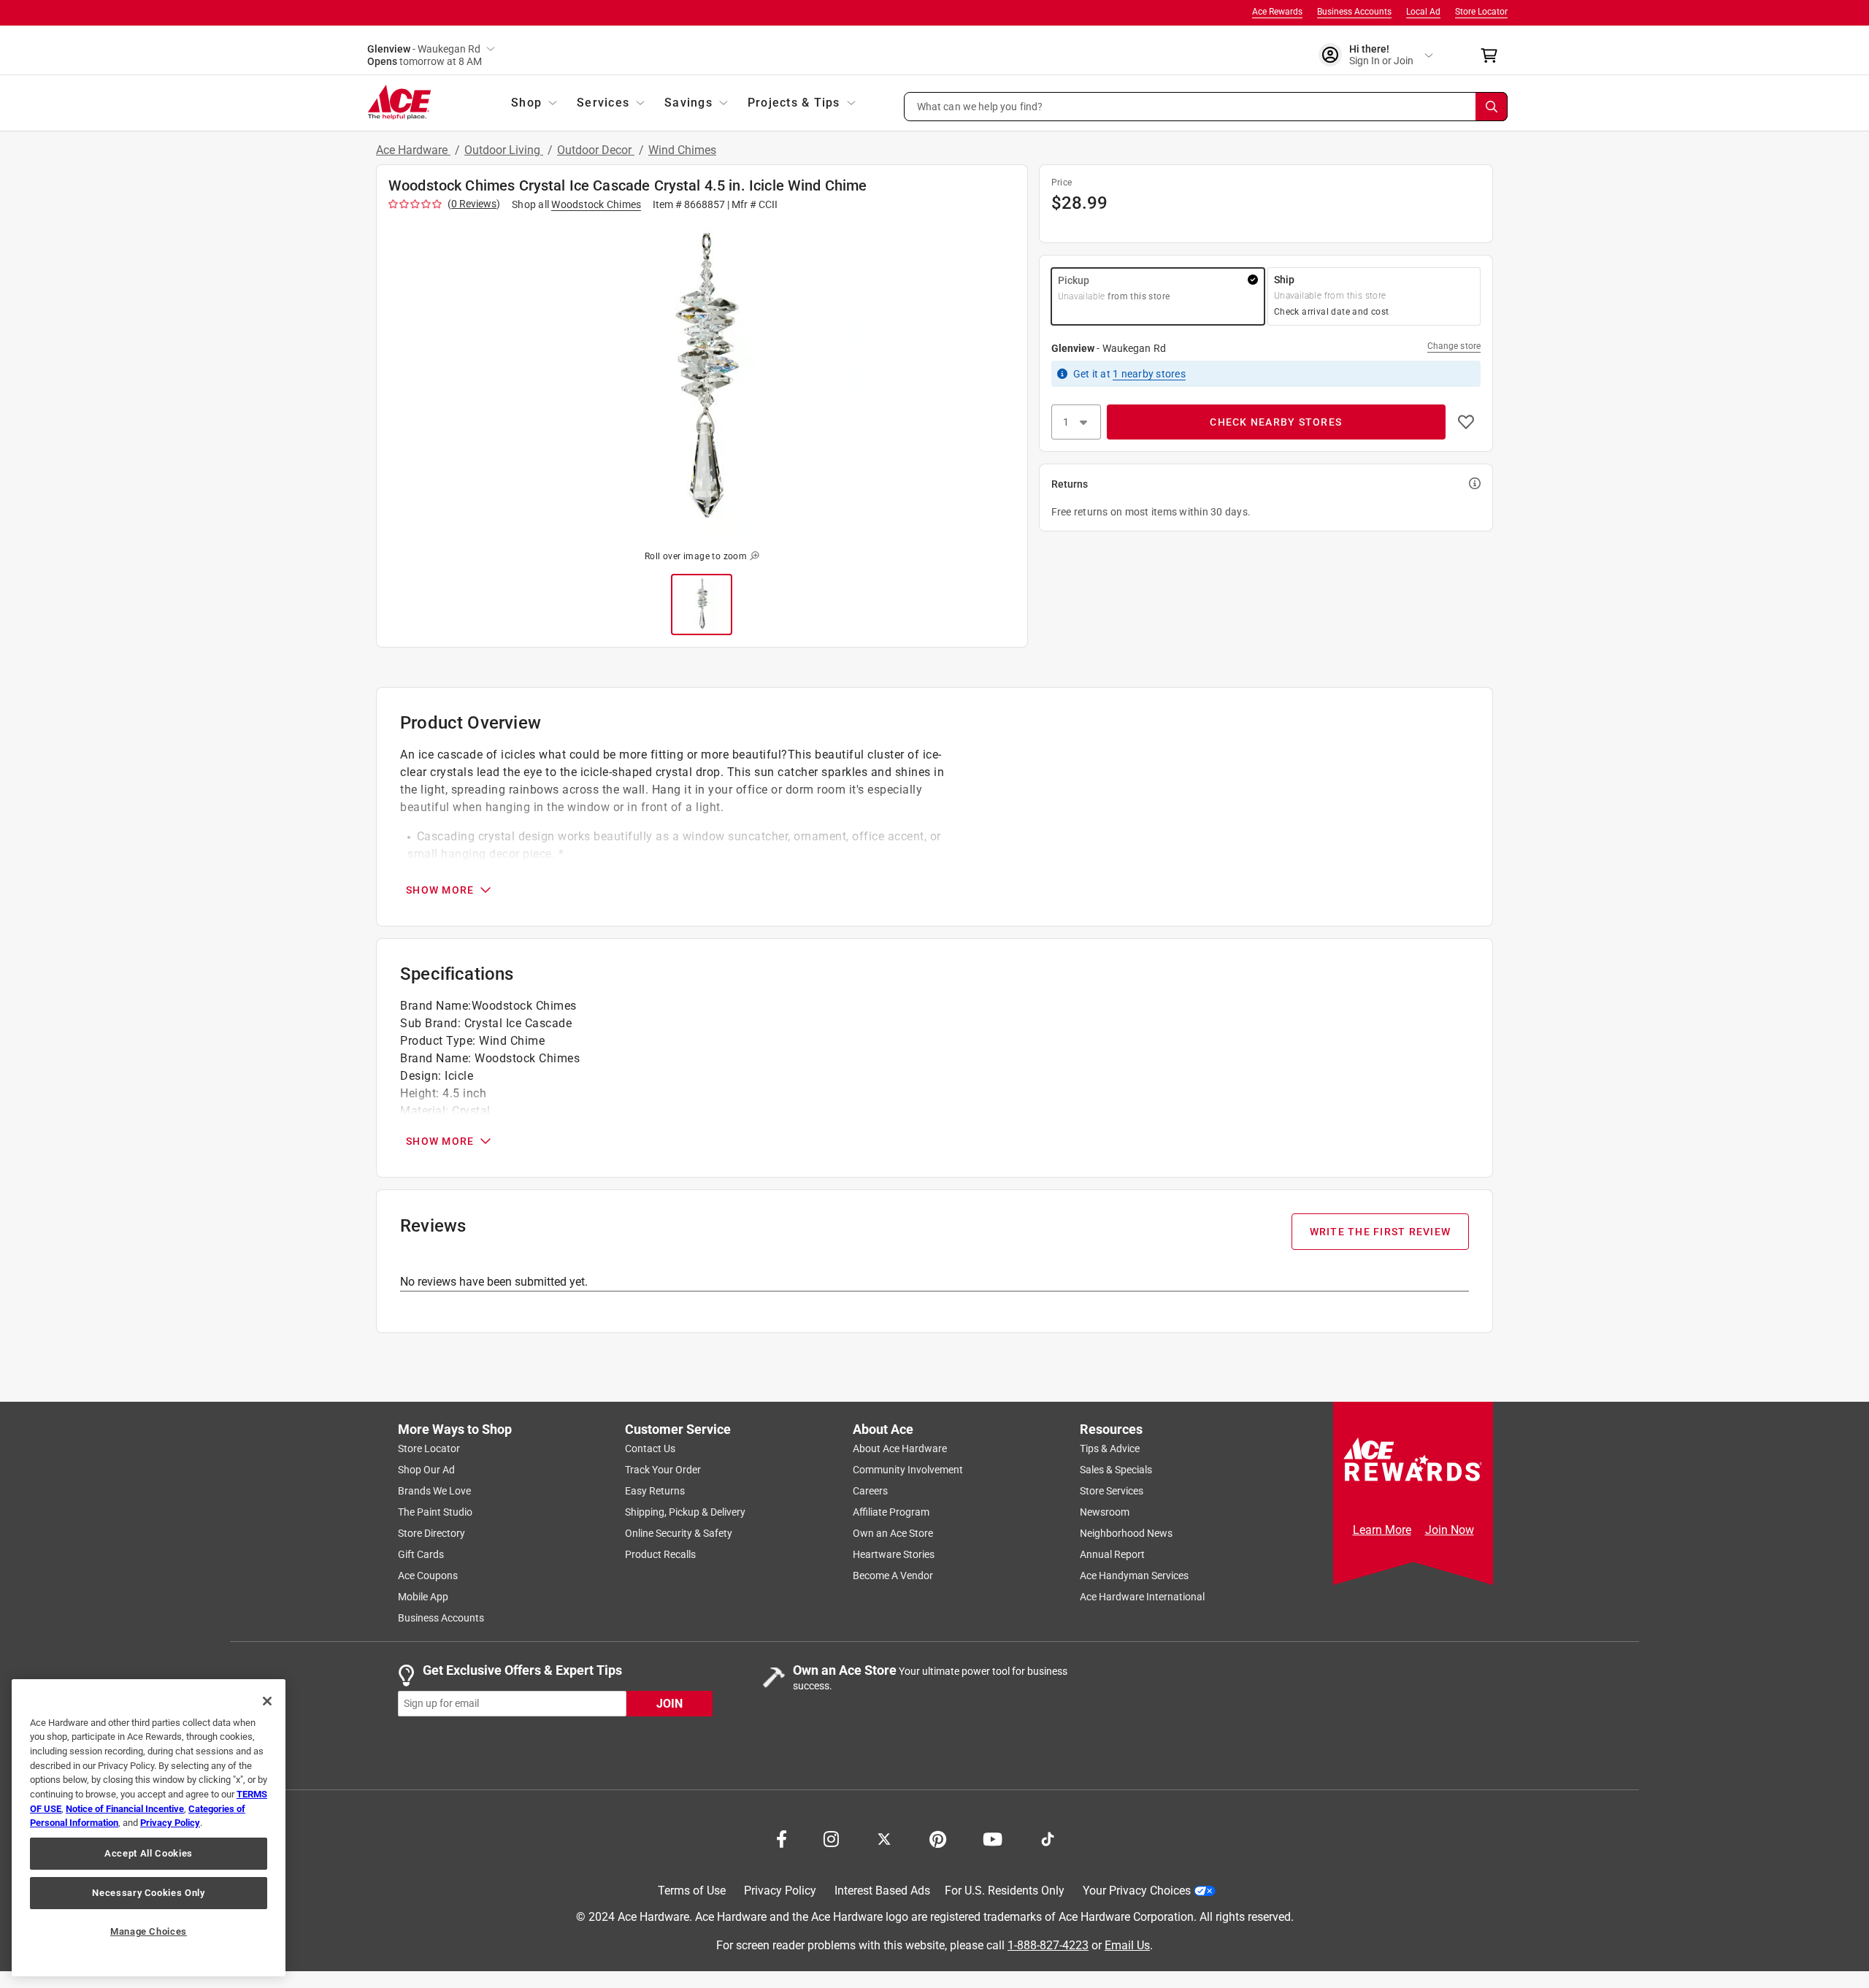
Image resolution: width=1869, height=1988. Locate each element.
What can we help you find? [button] (980, 106)
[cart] (1493, 55)
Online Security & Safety (679, 1533)
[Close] (267, 1701)
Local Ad (1423, 12)
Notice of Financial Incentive (125, 1809)
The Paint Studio (435, 1512)
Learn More (1382, 1530)
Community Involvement (908, 1470)
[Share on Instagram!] (831, 1838)
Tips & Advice (1110, 1448)
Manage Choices (149, 1931)
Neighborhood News (1126, 1533)
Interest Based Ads (882, 1891)
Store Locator (1481, 12)
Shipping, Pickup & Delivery (685, 1512)
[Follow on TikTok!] (1048, 1838)
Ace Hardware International (1142, 1597)
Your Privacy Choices (1137, 1891)
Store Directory (431, 1533)
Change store (1454, 346)
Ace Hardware (413, 150)
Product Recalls (660, 1554)
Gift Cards (421, 1554)
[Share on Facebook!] (782, 1838)
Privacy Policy (780, 1891)
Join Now (1450, 1530)
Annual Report (1112, 1554)
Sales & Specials (1116, 1470)
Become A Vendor (893, 1576)
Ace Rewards (1277, 12)
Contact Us (650, 1448)
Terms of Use (692, 1891)
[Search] (1492, 107)
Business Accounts (1354, 12)
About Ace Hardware (900, 1448)
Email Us (1127, 1945)
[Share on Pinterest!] (938, 1838)
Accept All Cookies (149, 1853)
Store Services (1112, 1491)
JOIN (669, 1703)
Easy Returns (655, 1491)
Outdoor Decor (596, 150)
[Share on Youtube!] (993, 1838)
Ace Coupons (428, 1576)
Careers (870, 1491)
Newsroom (1105, 1512)
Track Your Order (663, 1470)
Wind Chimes (682, 150)
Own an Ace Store (893, 1533)
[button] (1206, 107)
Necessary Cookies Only (148, 1893)
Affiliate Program (891, 1512)
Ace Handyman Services (1134, 1576)
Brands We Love (434, 1491)
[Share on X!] (884, 1838)
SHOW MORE (440, 890)
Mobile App (423, 1597)
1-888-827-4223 (1048, 1945)
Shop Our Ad (426, 1470)
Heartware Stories (894, 1554)
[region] (149, 1828)
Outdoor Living (504, 150)
